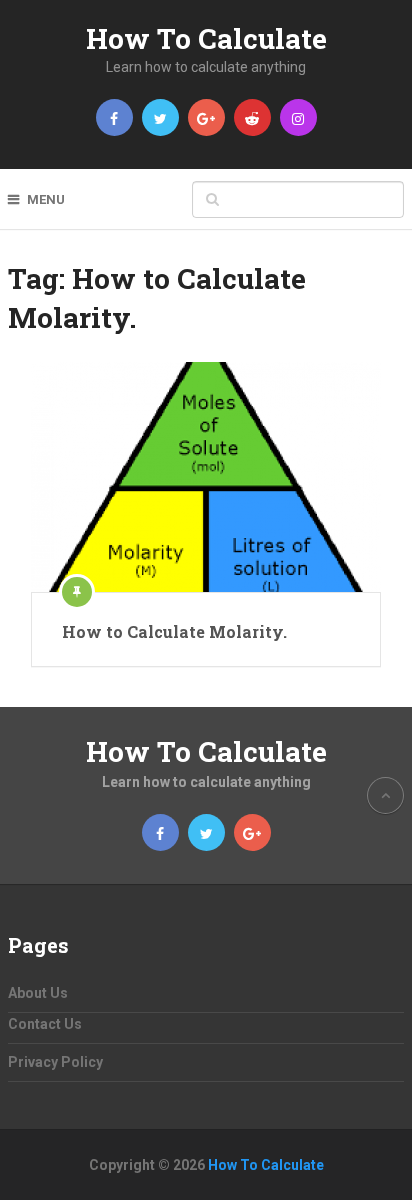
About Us (38, 993)
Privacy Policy (55, 1062)
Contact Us (45, 1024)
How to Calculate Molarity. (174, 631)
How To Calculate (206, 38)
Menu (46, 199)
